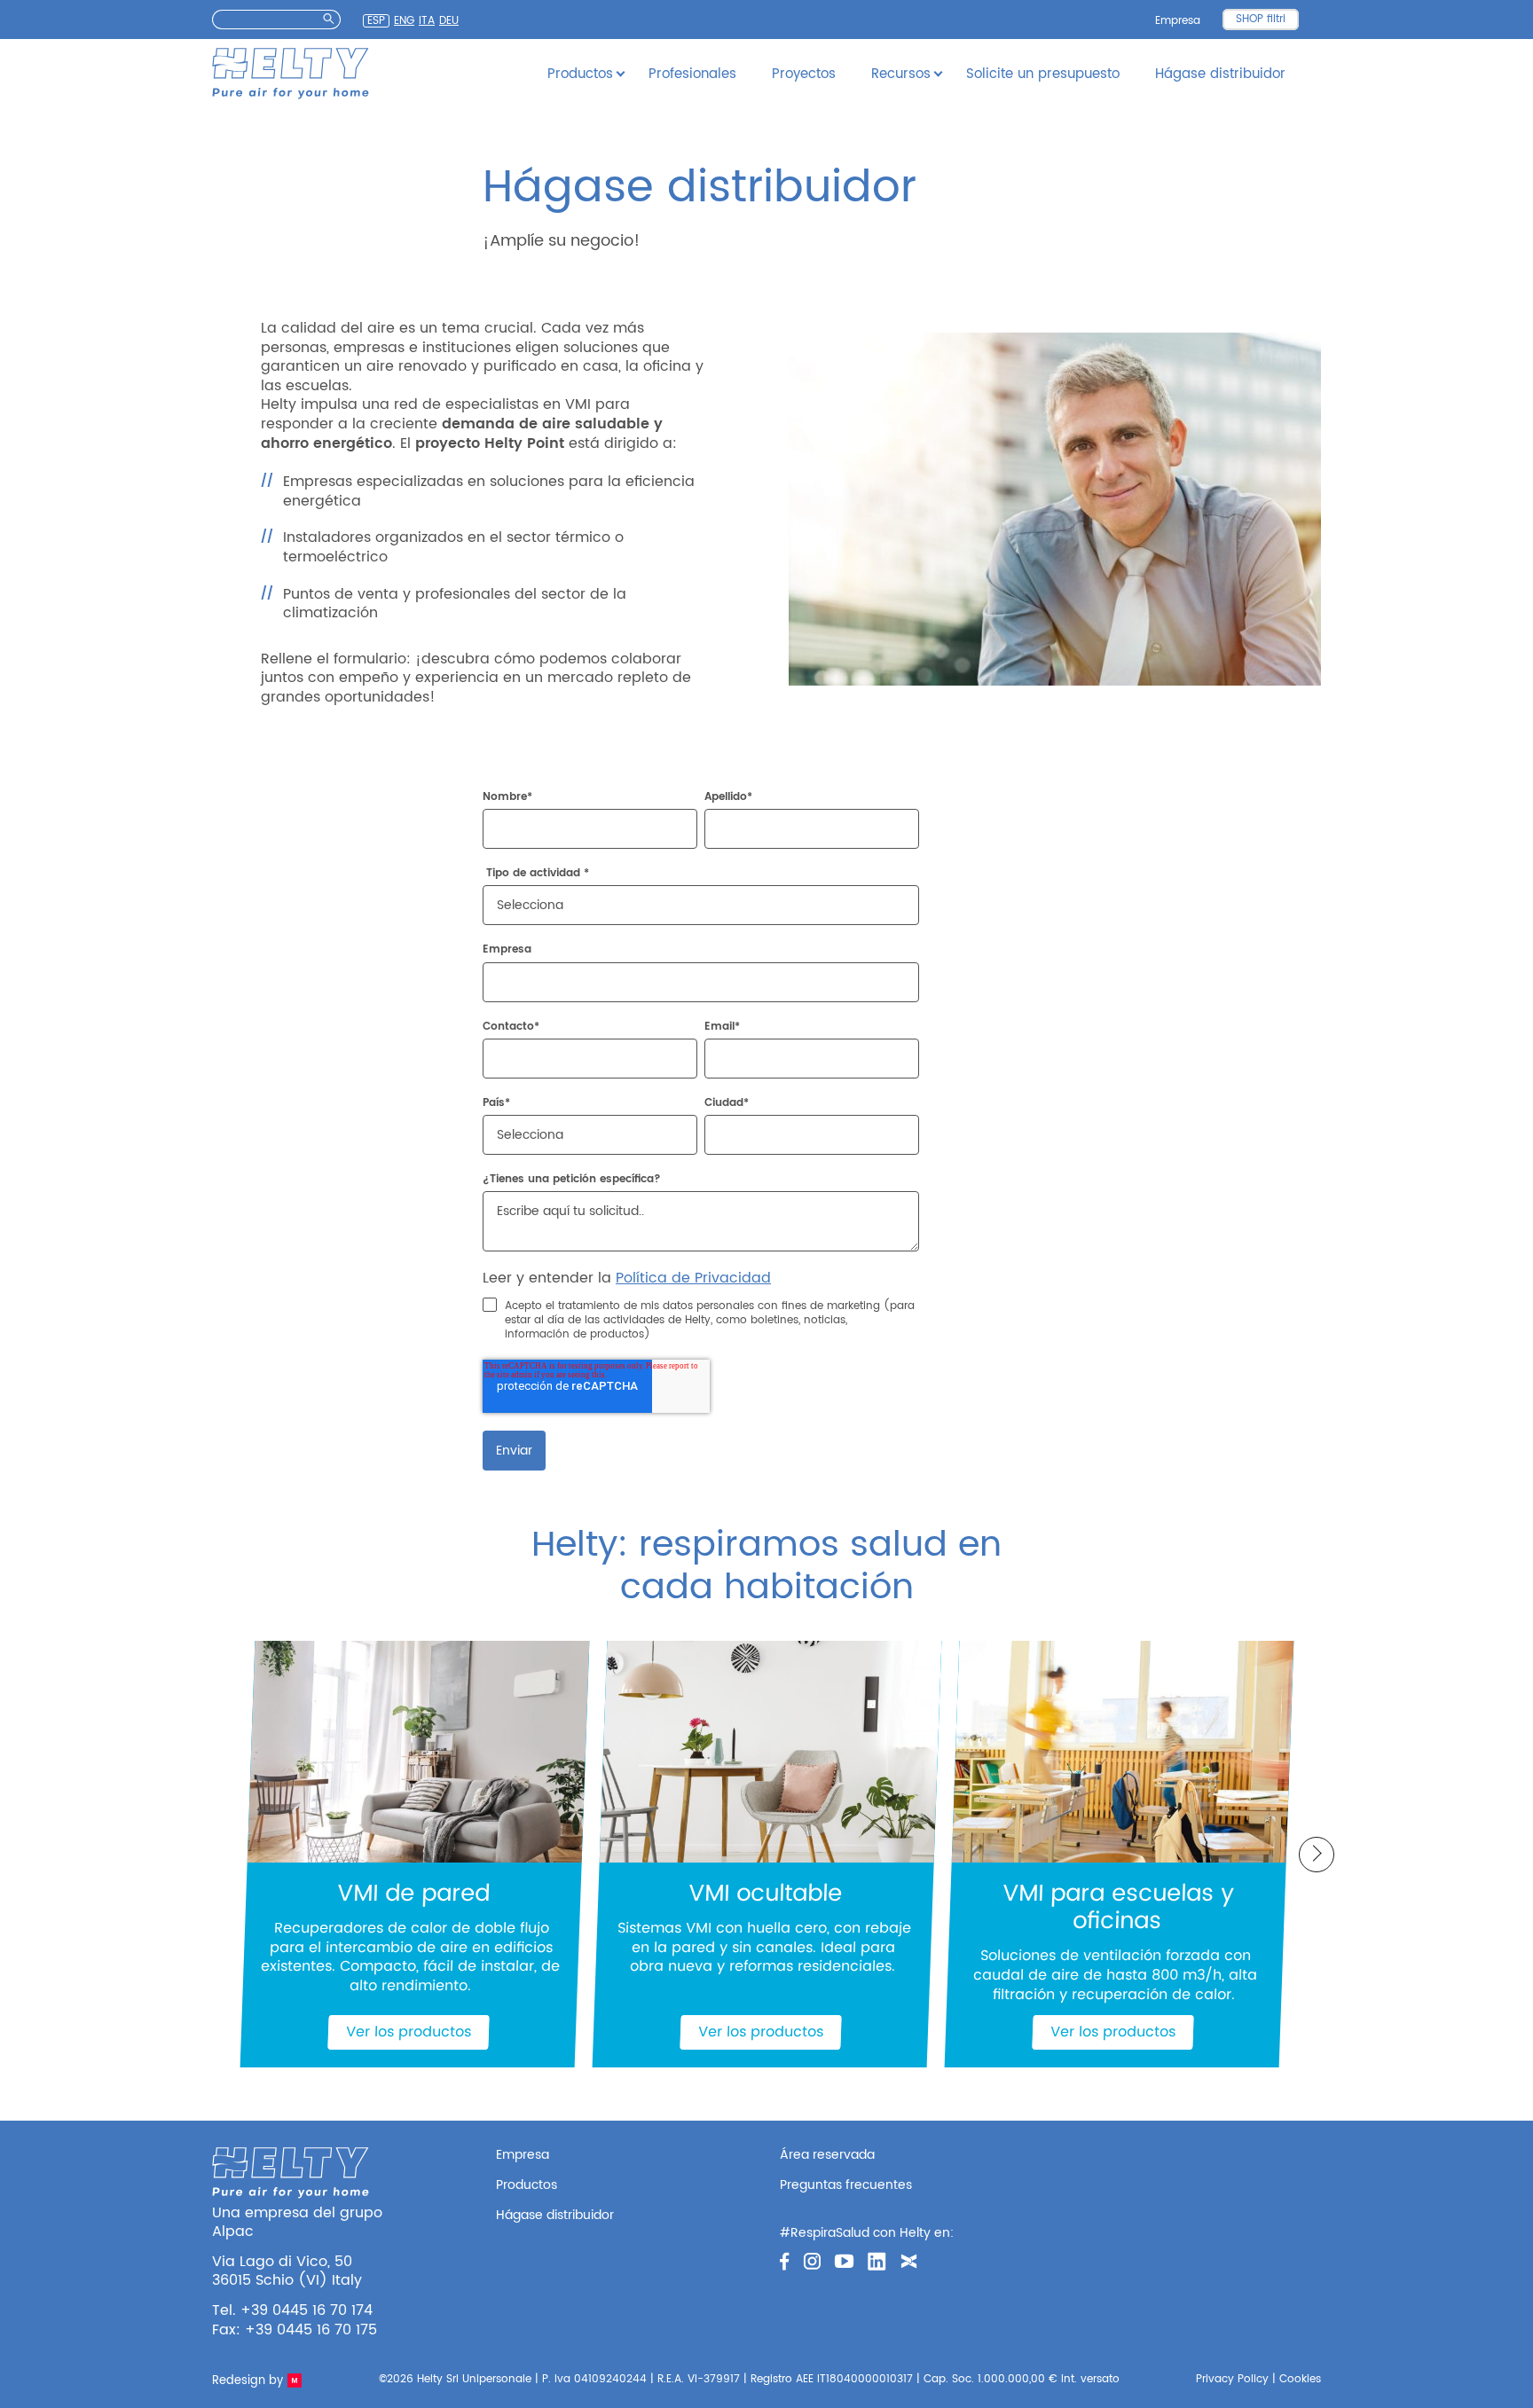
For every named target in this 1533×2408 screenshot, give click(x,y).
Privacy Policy (1232, 2379)
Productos (527, 2185)
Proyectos (804, 74)
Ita (427, 21)
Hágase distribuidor (1220, 74)
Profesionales (692, 74)
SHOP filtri (1261, 19)
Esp (376, 21)
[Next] (1317, 1855)
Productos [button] (580, 74)
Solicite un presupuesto (1043, 74)
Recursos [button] (901, 74)
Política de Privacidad (693, 1278)
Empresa (1178, 21)
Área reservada (827, 2155)
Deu (449, 21)
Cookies (1300, 2379)
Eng (404, 21)
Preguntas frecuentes (846, 2185)
